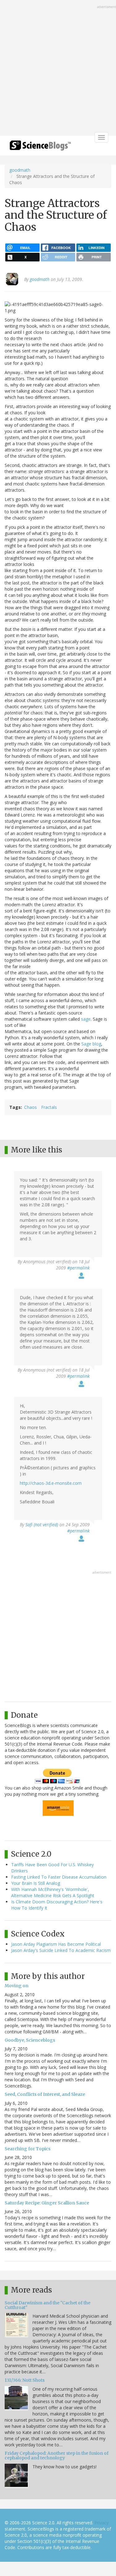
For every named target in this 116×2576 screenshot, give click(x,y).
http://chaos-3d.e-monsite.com (51, 1483)
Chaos (30, 1107)
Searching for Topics (28, 2149)
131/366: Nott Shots (25, 2380)
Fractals (49, 1107)
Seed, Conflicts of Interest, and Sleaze (45, 2094)
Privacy (101, 2523)
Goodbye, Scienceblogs (30, 2040)
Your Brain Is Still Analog (36, 1883)
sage (86, 1019)
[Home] (40, 147)
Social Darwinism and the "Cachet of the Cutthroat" (47, 2305)
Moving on (17, 1986)
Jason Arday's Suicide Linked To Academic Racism (61, 1950)
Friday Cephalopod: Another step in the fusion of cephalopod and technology (57, 2455)
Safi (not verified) (42, 1525)
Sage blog (91, 1044)
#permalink (78, 1268)
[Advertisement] (58, 69)
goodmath (20, 170)
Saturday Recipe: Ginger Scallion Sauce (47, 2203)
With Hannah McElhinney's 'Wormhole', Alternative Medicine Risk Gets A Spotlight (53, 1892)
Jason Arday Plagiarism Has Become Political (56, 1944)
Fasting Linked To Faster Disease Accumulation (59, 1877)
